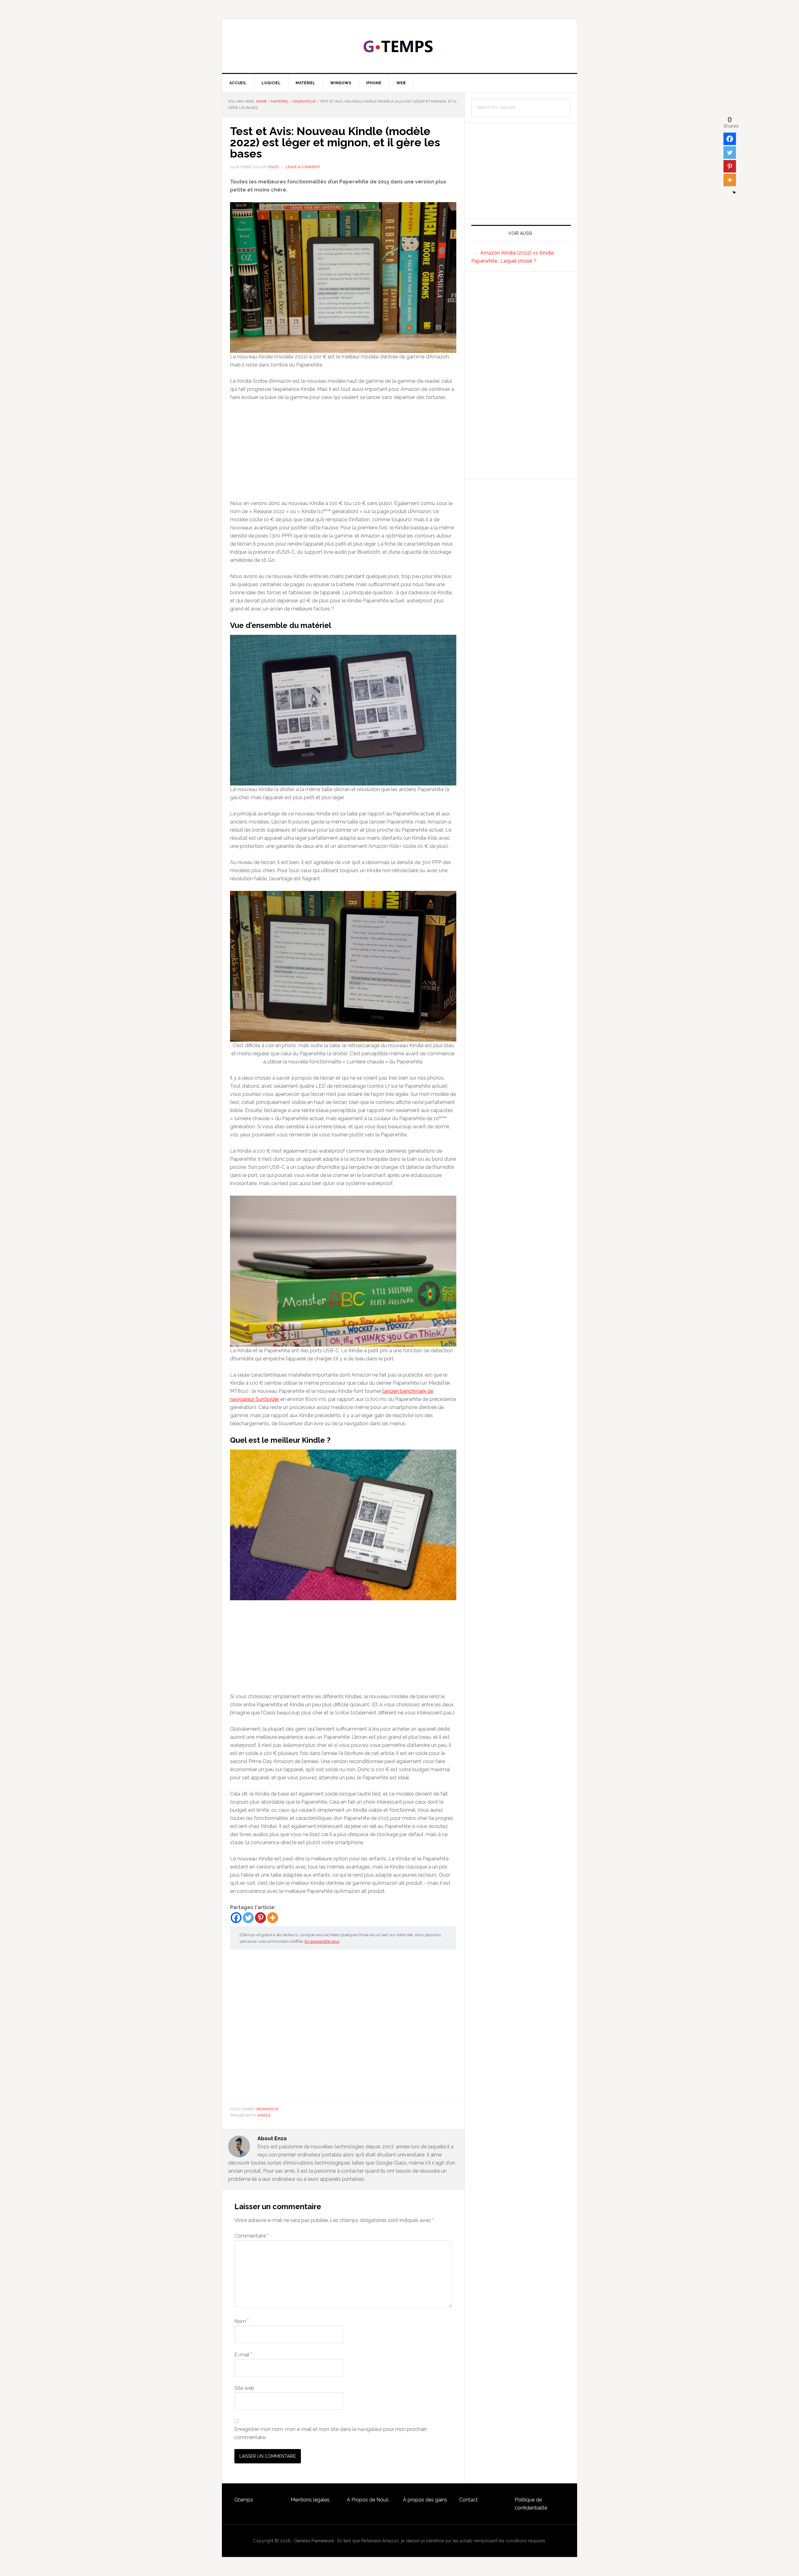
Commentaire (252, 2236)
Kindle (264, 2115)
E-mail (243, 2355)
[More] (273, 1918)
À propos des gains (425, 2500)
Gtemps (244, 2500)
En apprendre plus (322, 1941)
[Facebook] (236, 1918)
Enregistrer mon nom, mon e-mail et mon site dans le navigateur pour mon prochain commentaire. (331, 2433)
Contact (468, 2500)
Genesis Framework (314, 2541)
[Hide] (734, 192)
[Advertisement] (343, 453)
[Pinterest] (260, 1918)
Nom (242, 2321)
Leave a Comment (303, 167)
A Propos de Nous (368, 2500)
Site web (244, 2388)
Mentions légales (310, 2500)
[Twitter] (248, 1918)
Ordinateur (267, 2109)
